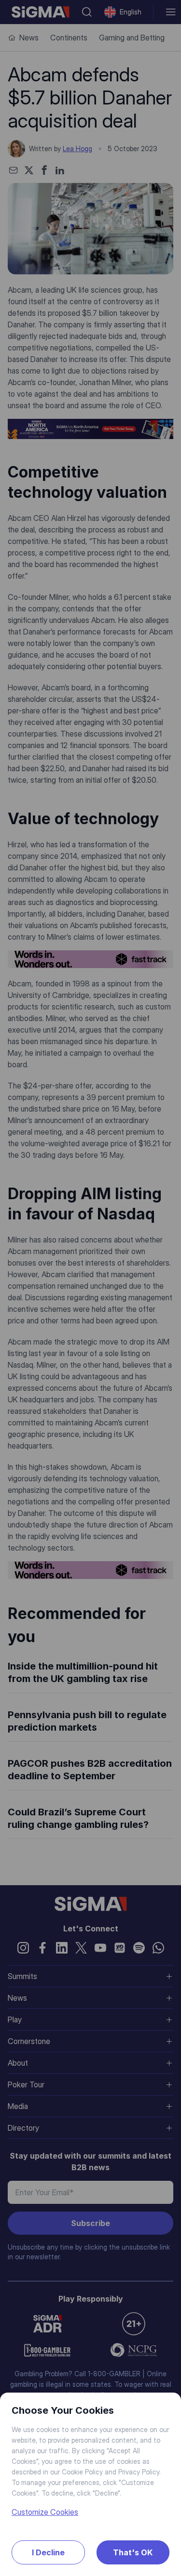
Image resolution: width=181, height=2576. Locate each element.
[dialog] (90, 1288)
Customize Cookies (45, 2512)
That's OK (133, 2552)
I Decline (48, 2552)
